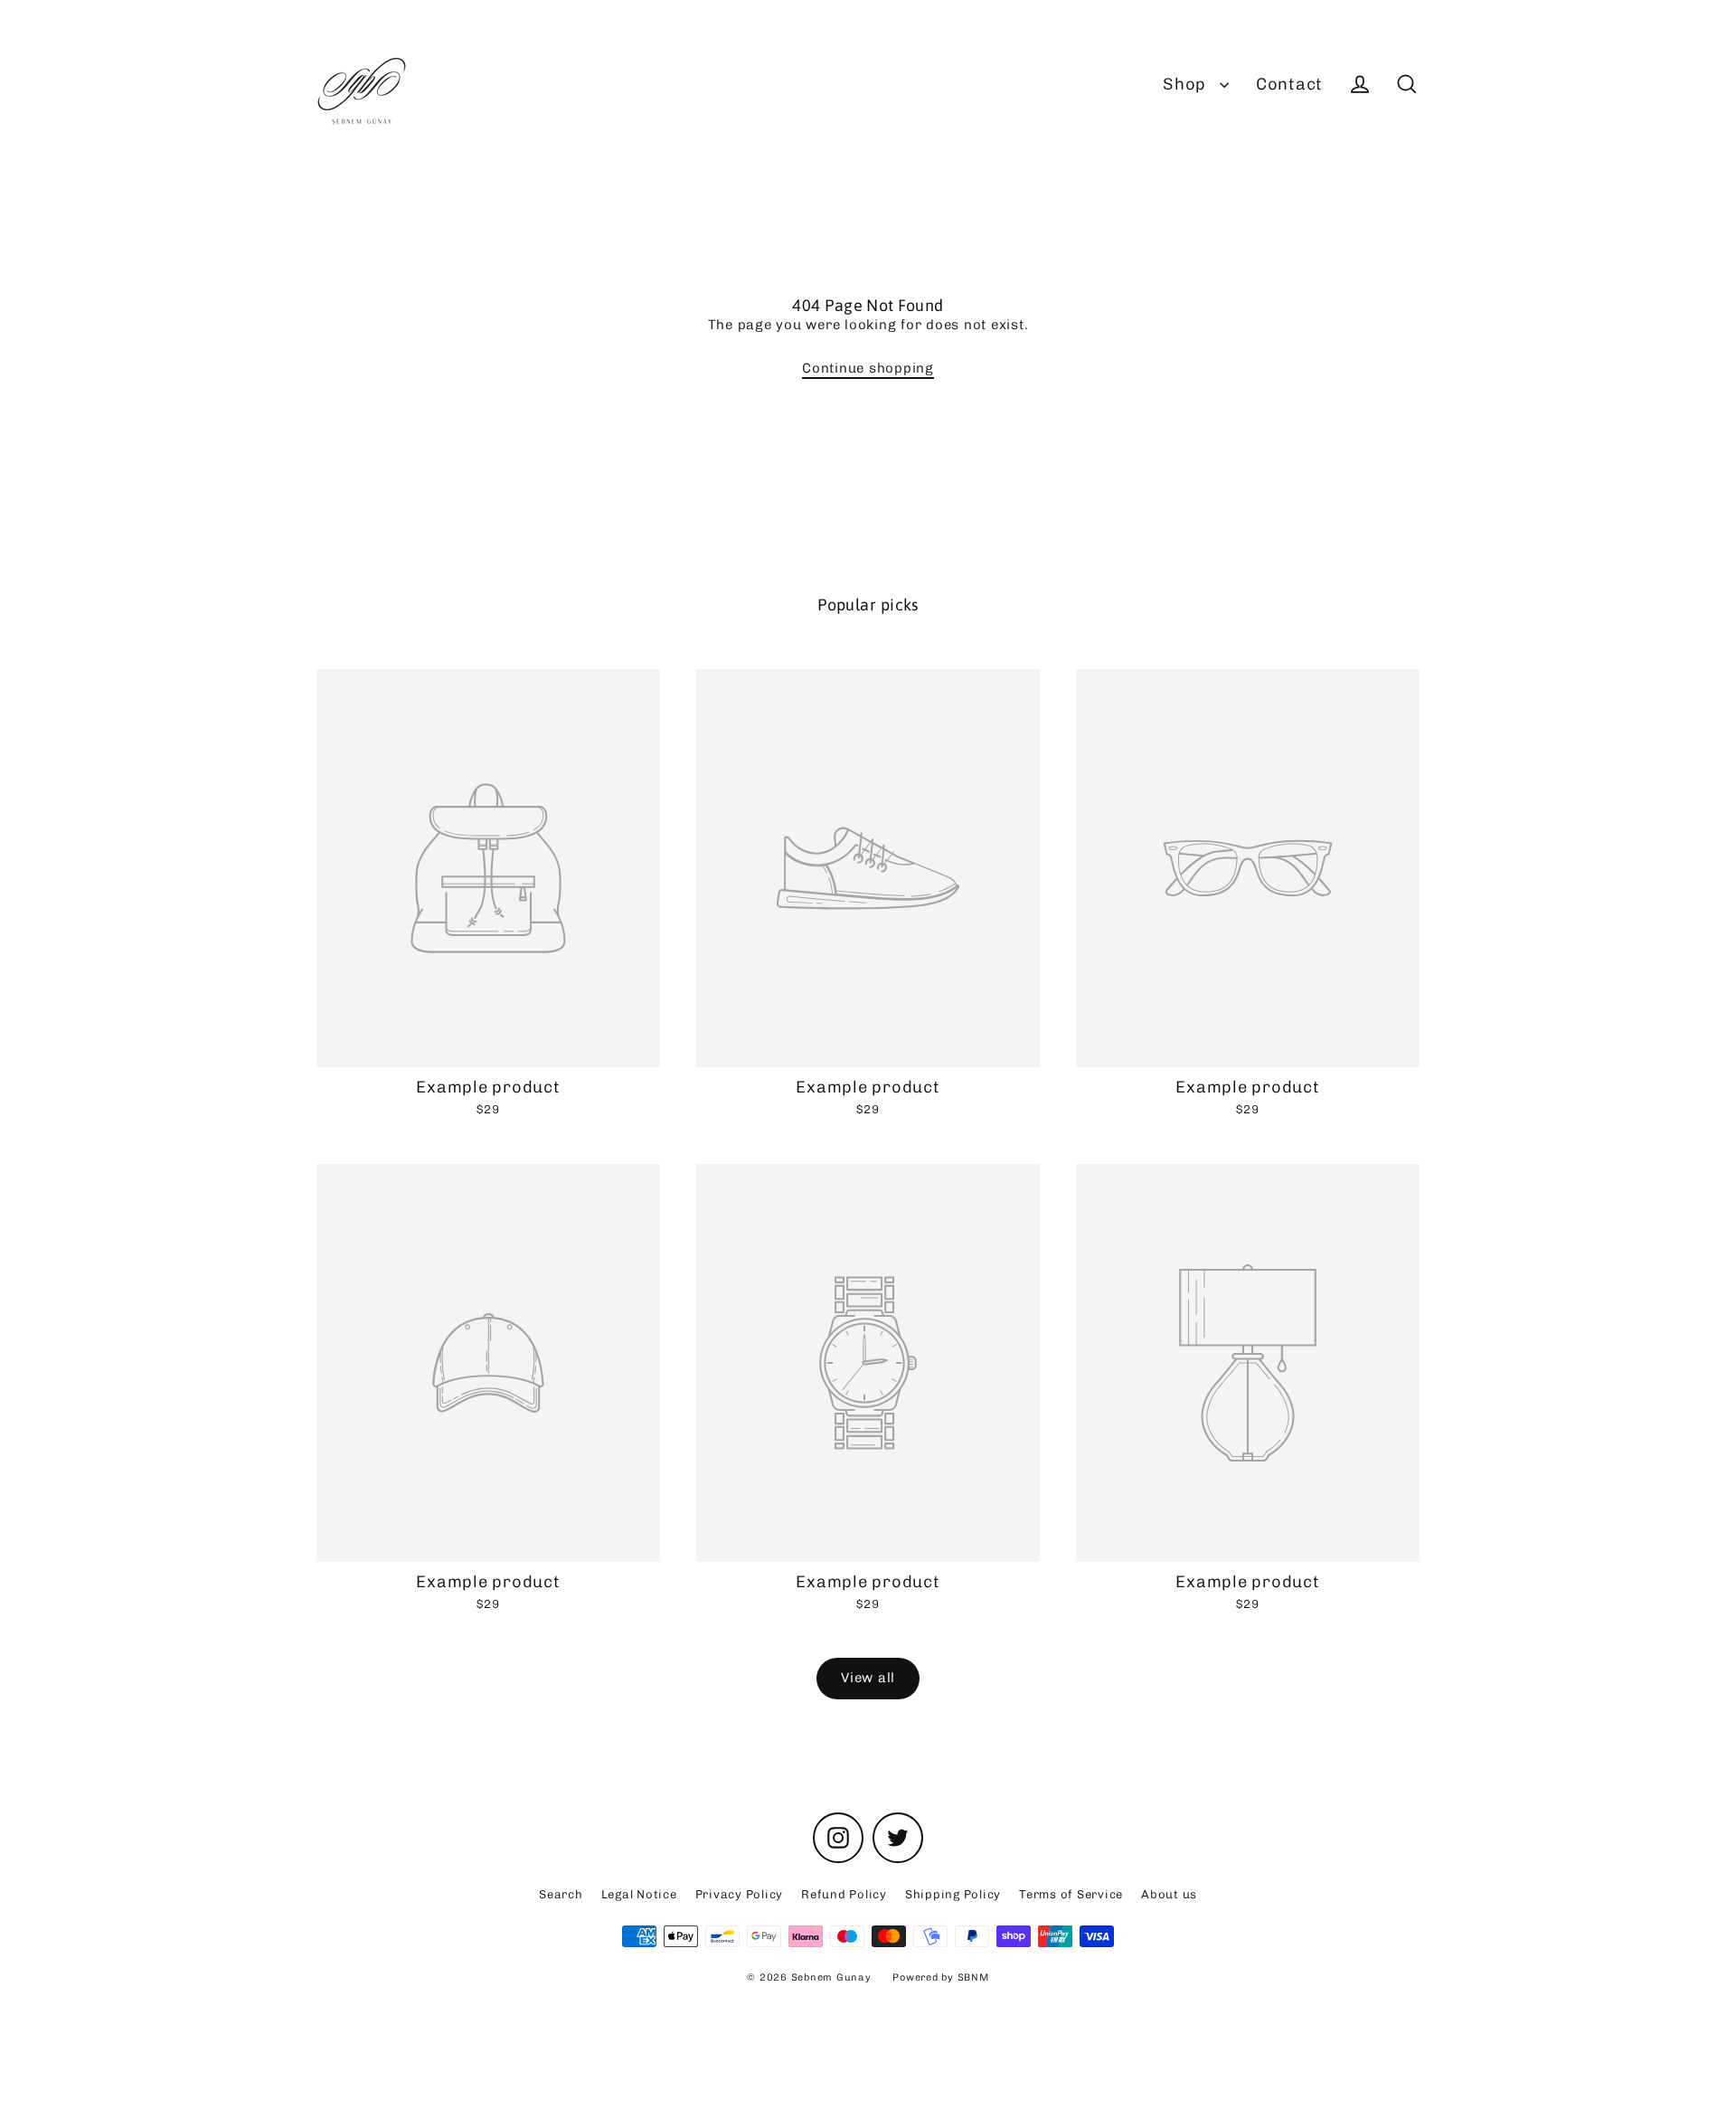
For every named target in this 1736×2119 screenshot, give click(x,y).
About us (1169, 1894)
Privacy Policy (740, 1894)
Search (561, 1894)
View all (868, 1678)
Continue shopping (868, 368)
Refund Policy (844, 1894)
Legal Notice (639, 1894)
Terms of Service (1071, 1894)
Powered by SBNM (940, 1977)
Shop (1187, 84)
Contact (1289, 84)
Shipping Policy (953, 1894)
